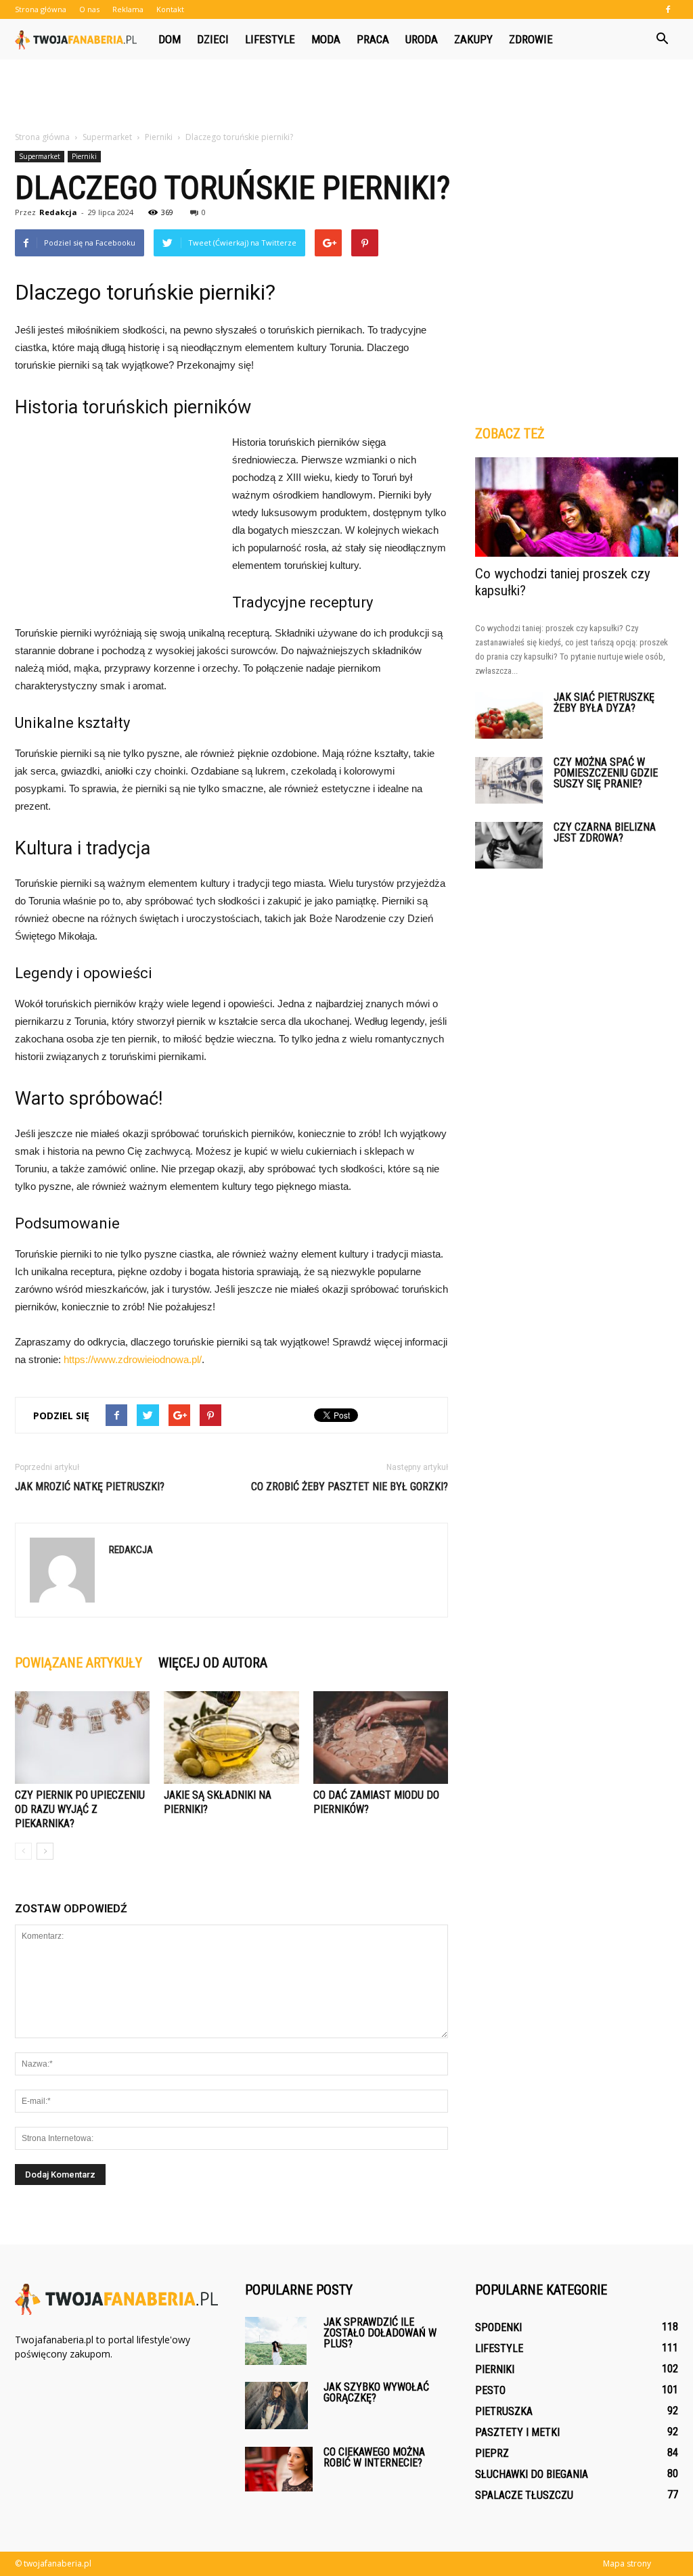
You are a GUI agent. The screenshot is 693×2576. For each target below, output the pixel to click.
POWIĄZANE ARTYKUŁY (79, 1663)
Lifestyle (270, 39)
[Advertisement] (346, 96)
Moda (326, 39)
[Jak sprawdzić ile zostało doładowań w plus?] (276, 2341)
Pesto (490, 2390)
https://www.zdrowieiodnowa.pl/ (133, 1359)
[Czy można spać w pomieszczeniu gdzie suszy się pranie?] (509, 780)
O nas (89, 9)
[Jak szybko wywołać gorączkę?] (276, 2406)
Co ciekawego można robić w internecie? (374, 2457)
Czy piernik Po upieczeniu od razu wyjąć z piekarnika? (80, 1809)
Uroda (422, 39)
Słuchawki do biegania (532, 2474)
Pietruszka (504, 2411)
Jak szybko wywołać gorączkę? (376, 2392)
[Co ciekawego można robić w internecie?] (279, 2469)
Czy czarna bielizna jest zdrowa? (605, 832)
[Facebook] (668, 9)
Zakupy (473, 39)
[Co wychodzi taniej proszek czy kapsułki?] (577, 507)
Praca (373, 39)
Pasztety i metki (517, 2432)
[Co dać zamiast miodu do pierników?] (381, 1738)
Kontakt (170, 9)
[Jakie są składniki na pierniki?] (231, 1738)
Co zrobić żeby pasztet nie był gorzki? (350, 1487)
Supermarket (40, 156)
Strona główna (41, 9)
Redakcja (58, 212)
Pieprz (492, 2453)
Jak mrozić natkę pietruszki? (90, 1487)
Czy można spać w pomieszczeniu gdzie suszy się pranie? (606, 773)
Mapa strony (627, 2563)
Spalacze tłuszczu (524, 2495)
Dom (170, 39)
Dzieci (213, 39)
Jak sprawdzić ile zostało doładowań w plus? (380, 2333)
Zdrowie (531, 39)
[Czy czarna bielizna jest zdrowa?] (509, 845)
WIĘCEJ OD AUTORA (213, 1663)
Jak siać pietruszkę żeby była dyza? (604, 703)
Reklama (128, 9)
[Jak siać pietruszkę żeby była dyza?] (509, 715)
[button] (662, 39)
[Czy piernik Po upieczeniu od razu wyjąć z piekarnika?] (82, 1738)
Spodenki (498, 2327)
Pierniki (84, 156)
